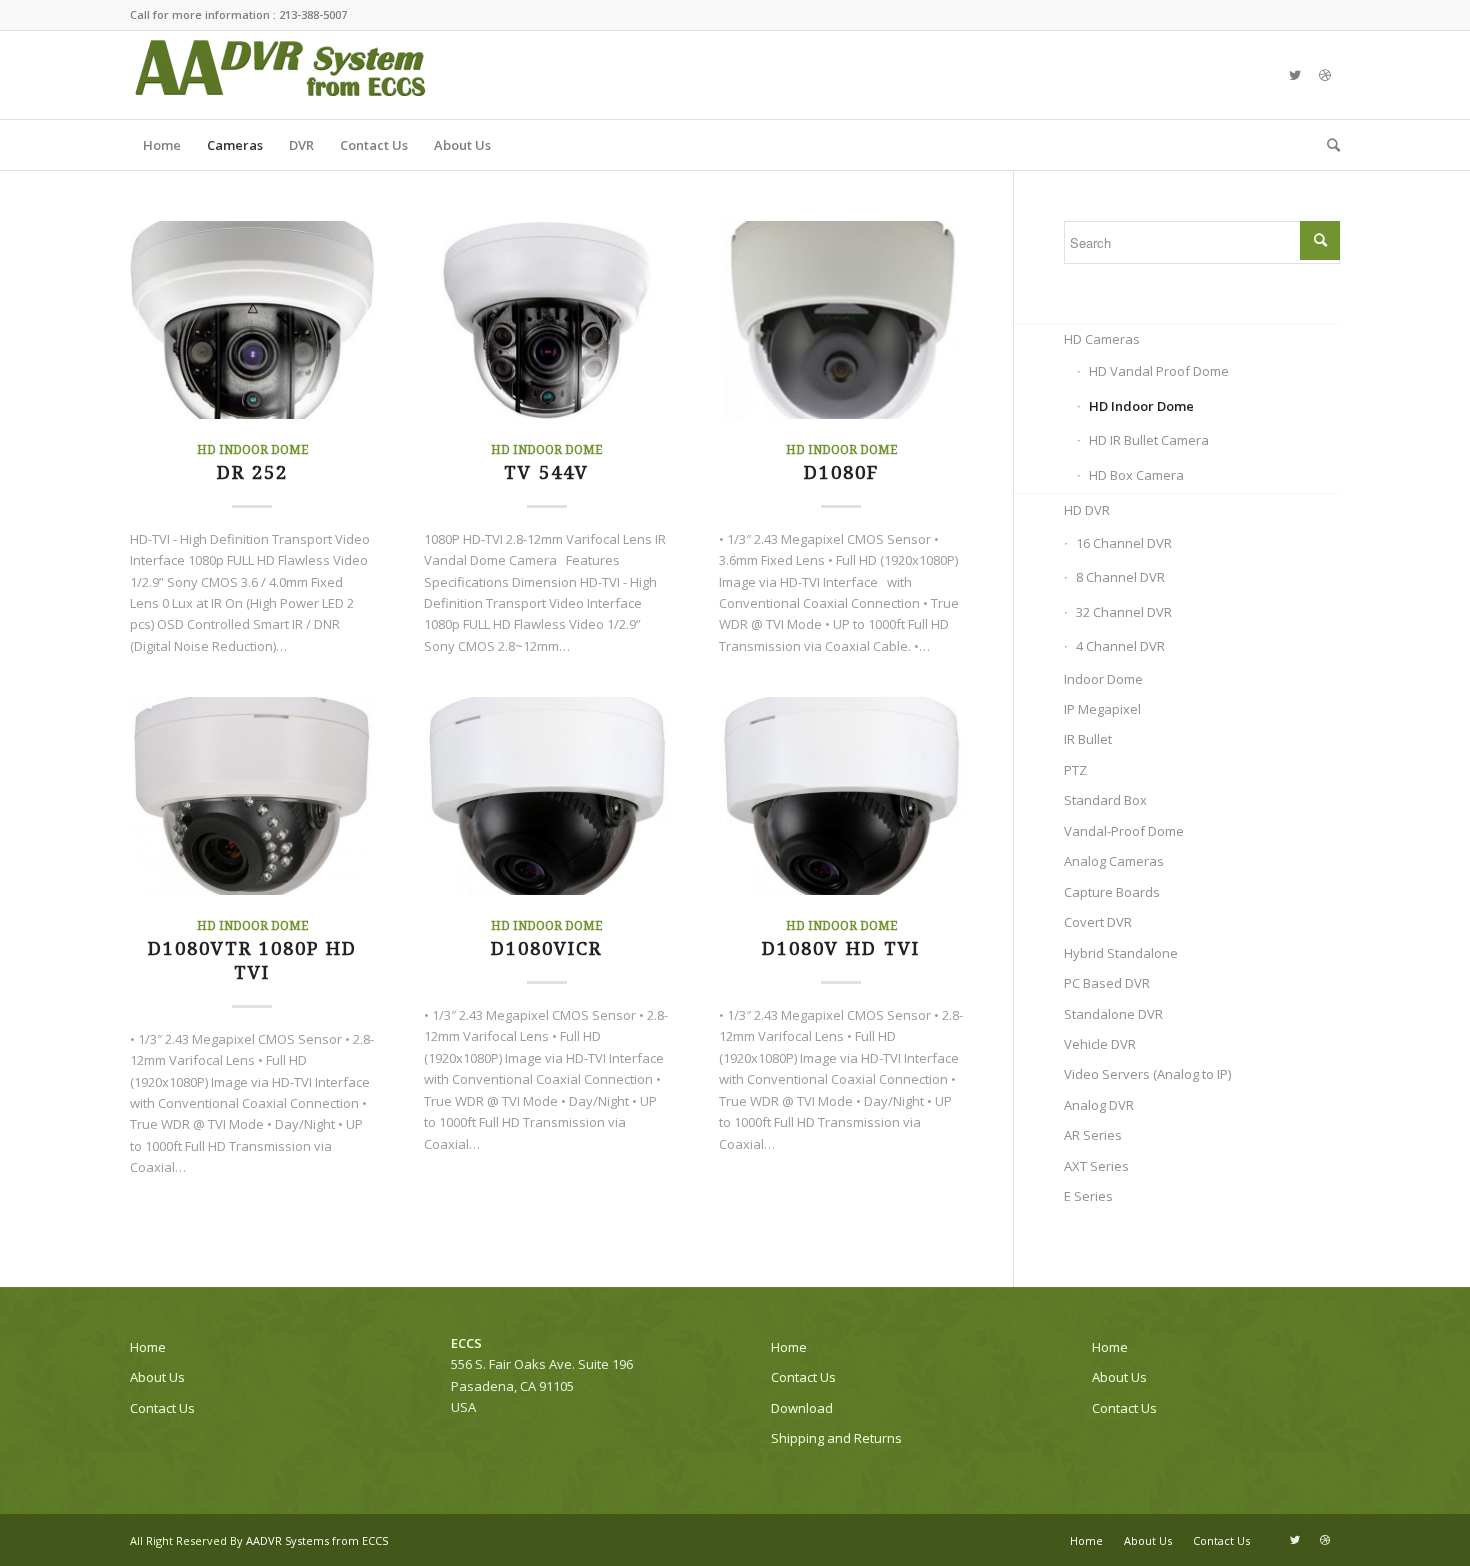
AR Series (1093, 1135)
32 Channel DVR (1124, 612)
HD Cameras (1102, 339)
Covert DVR (1098, 922)
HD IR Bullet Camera (1149, 440)
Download (802, 1408)
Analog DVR (1099, 1105)
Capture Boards (1112, 892)
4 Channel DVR (1120, 646)
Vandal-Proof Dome (1124, 831)
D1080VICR (546, 948)
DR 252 (252, 472)
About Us (157, 1377)
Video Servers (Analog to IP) (1147, 1074)
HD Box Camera (1136, 475)
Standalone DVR (1113, 1014)
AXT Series (1096, 1166)
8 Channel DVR (1120, 577)
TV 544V (546, 472)
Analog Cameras (1114, 861)
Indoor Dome (1103, 679)
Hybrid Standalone (1121, 953)
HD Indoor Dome (252, 450)
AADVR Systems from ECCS (317, 1540)
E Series (1088, 1196)
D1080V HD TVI (841, 948)
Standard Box (1105, 800)
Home (148, 1347)
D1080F (841, 472)
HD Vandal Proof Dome (1159, 371)
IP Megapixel (1102, 709)
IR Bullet (1088, 739)
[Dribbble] (1325, 75)
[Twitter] (1295, 75)
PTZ (1075, 770)
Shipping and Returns (836, 1438)
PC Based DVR (1107, 983)
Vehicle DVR (1100, 1044)
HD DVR (1087, 510)
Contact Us (162, 1408)
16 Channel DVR (1124, 543)
